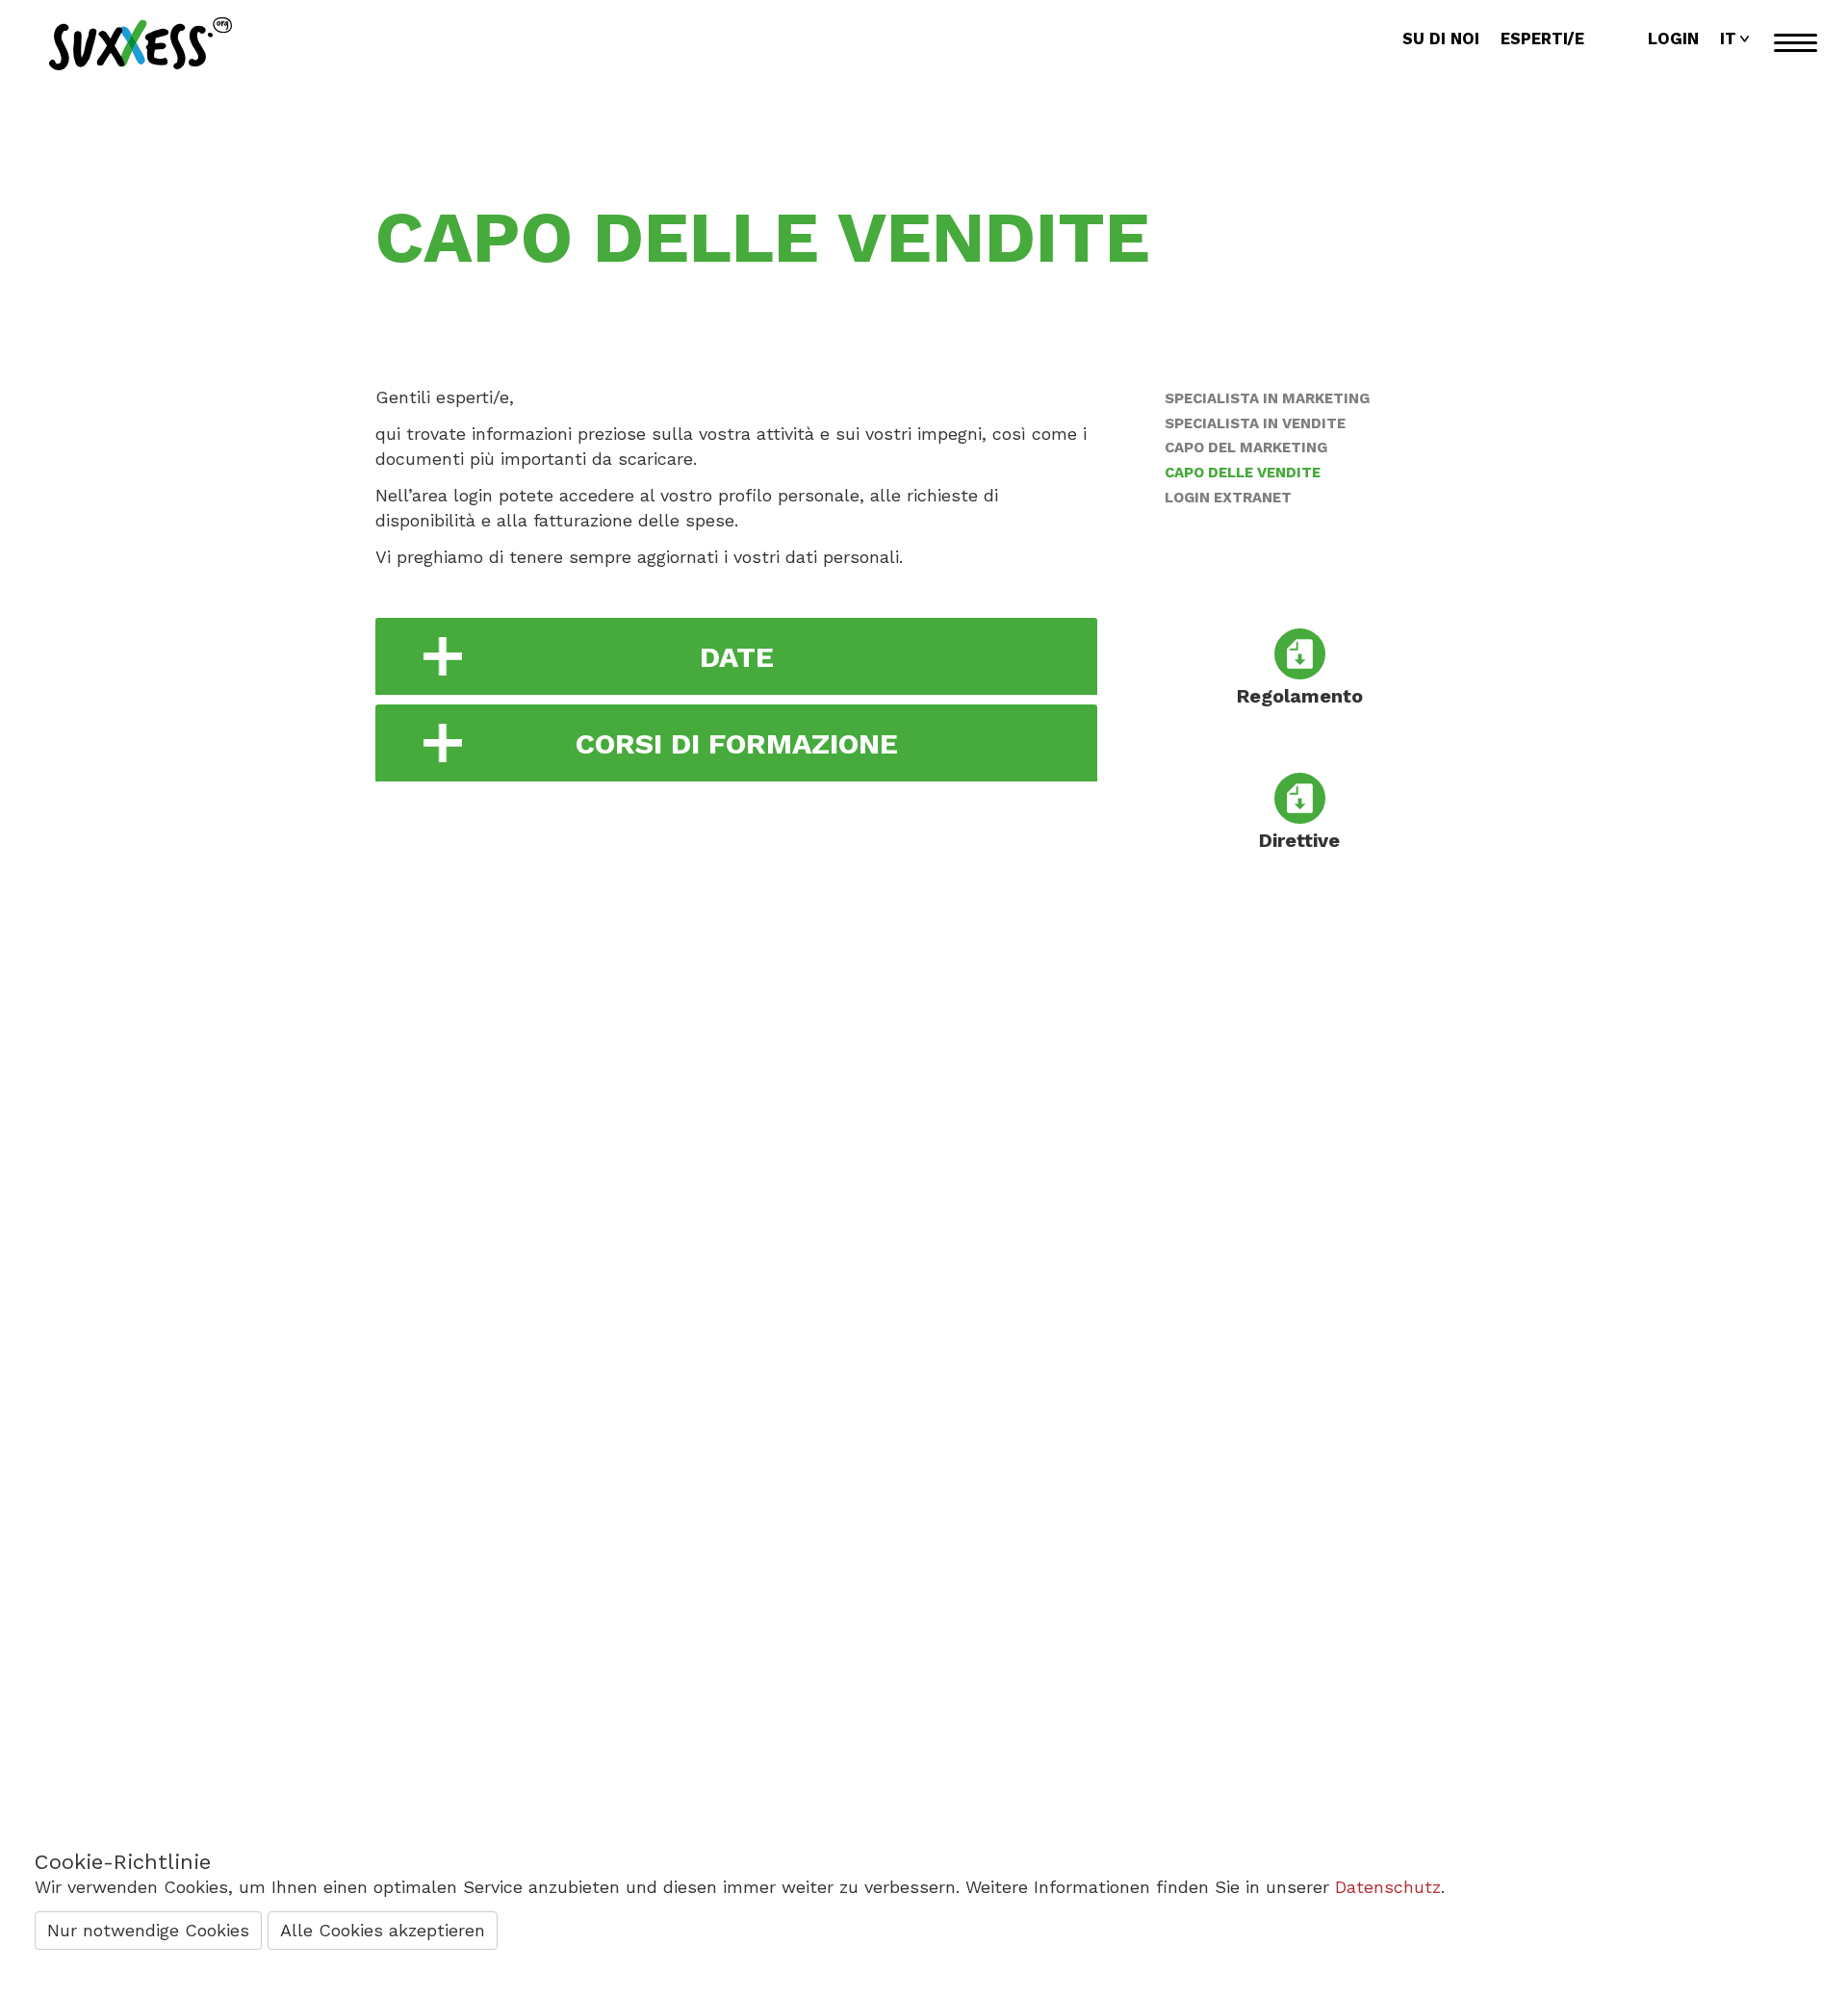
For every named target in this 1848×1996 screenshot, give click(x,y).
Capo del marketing (1246, 448)
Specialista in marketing (1267, 398)
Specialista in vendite (1255, 423)
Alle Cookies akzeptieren (383, 1930)
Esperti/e (1542, 39)
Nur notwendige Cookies (148, 1930)
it (1728, 39)
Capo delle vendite (1243, 473)
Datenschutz (1388, 1887)
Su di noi (1441, 39)
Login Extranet (1228, 498)
